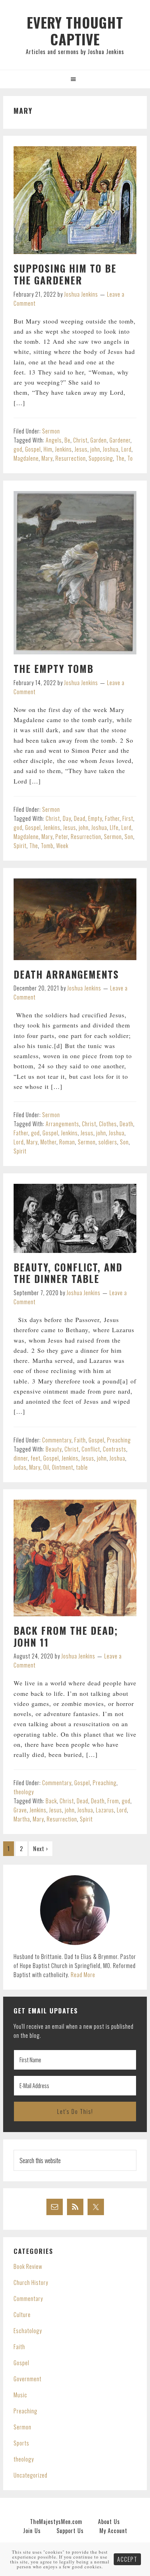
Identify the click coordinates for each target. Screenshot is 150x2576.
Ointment (63, 1467)
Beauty (54, 1449)
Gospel (33, 449)
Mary (47, 458)
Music (20, 2395)
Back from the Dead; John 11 (66, 1636)
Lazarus (105, 1810)
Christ (80, 440)
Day (67, 818)
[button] (75, 79)
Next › (41, 1849)
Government (28, 2379)
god (18, 449)
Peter (62, 837)
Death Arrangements (66, 974)
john (95, 449)
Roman (67, 1142)
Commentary (57, 1440)
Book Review (28, 2266)
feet (36, 1458)
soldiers (108, 1142)
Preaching (119, 1440)
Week (62, 846)
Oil (46, 1467)
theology (24, 1792)
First (128, 818)
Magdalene (26, 458)
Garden (99, 440)
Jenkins (63, 449)
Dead (80, 818)
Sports (21, 2443)
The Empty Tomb (54, 669)
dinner (21, 1458)
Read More (83, 1975)
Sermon (51, 431)
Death (126, 1124)
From (113, 1801)
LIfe (114, 827)
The (120, 458)
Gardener (120, 440)
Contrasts (115, 1449)
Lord (126, 449)
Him (48, 449)
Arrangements (62, 1124)
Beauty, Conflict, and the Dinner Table (68, 1273)
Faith (80, 1440)
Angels (54, 440)
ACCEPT (127, 2559)
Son (129, 837)
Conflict (91, 1449)
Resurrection (71, 458)
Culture (22, 2315)
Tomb (47, 846)
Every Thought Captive (75, 31)
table (82, 1467)
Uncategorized (31, 2475)
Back (51, 1801)
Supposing (101, 458)
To (130, 458)
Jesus (81, 449)
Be (67, 440)
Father (112, 818)
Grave (20, 1810)
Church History (31, 2282)
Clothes (108, 1124)
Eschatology (28, 2331)
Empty (95, 818)
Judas (20, 1467)
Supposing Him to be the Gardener (65, 274)
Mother (48, 1142)
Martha (22, 1819)
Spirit (20, 846)
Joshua (111, 449)
